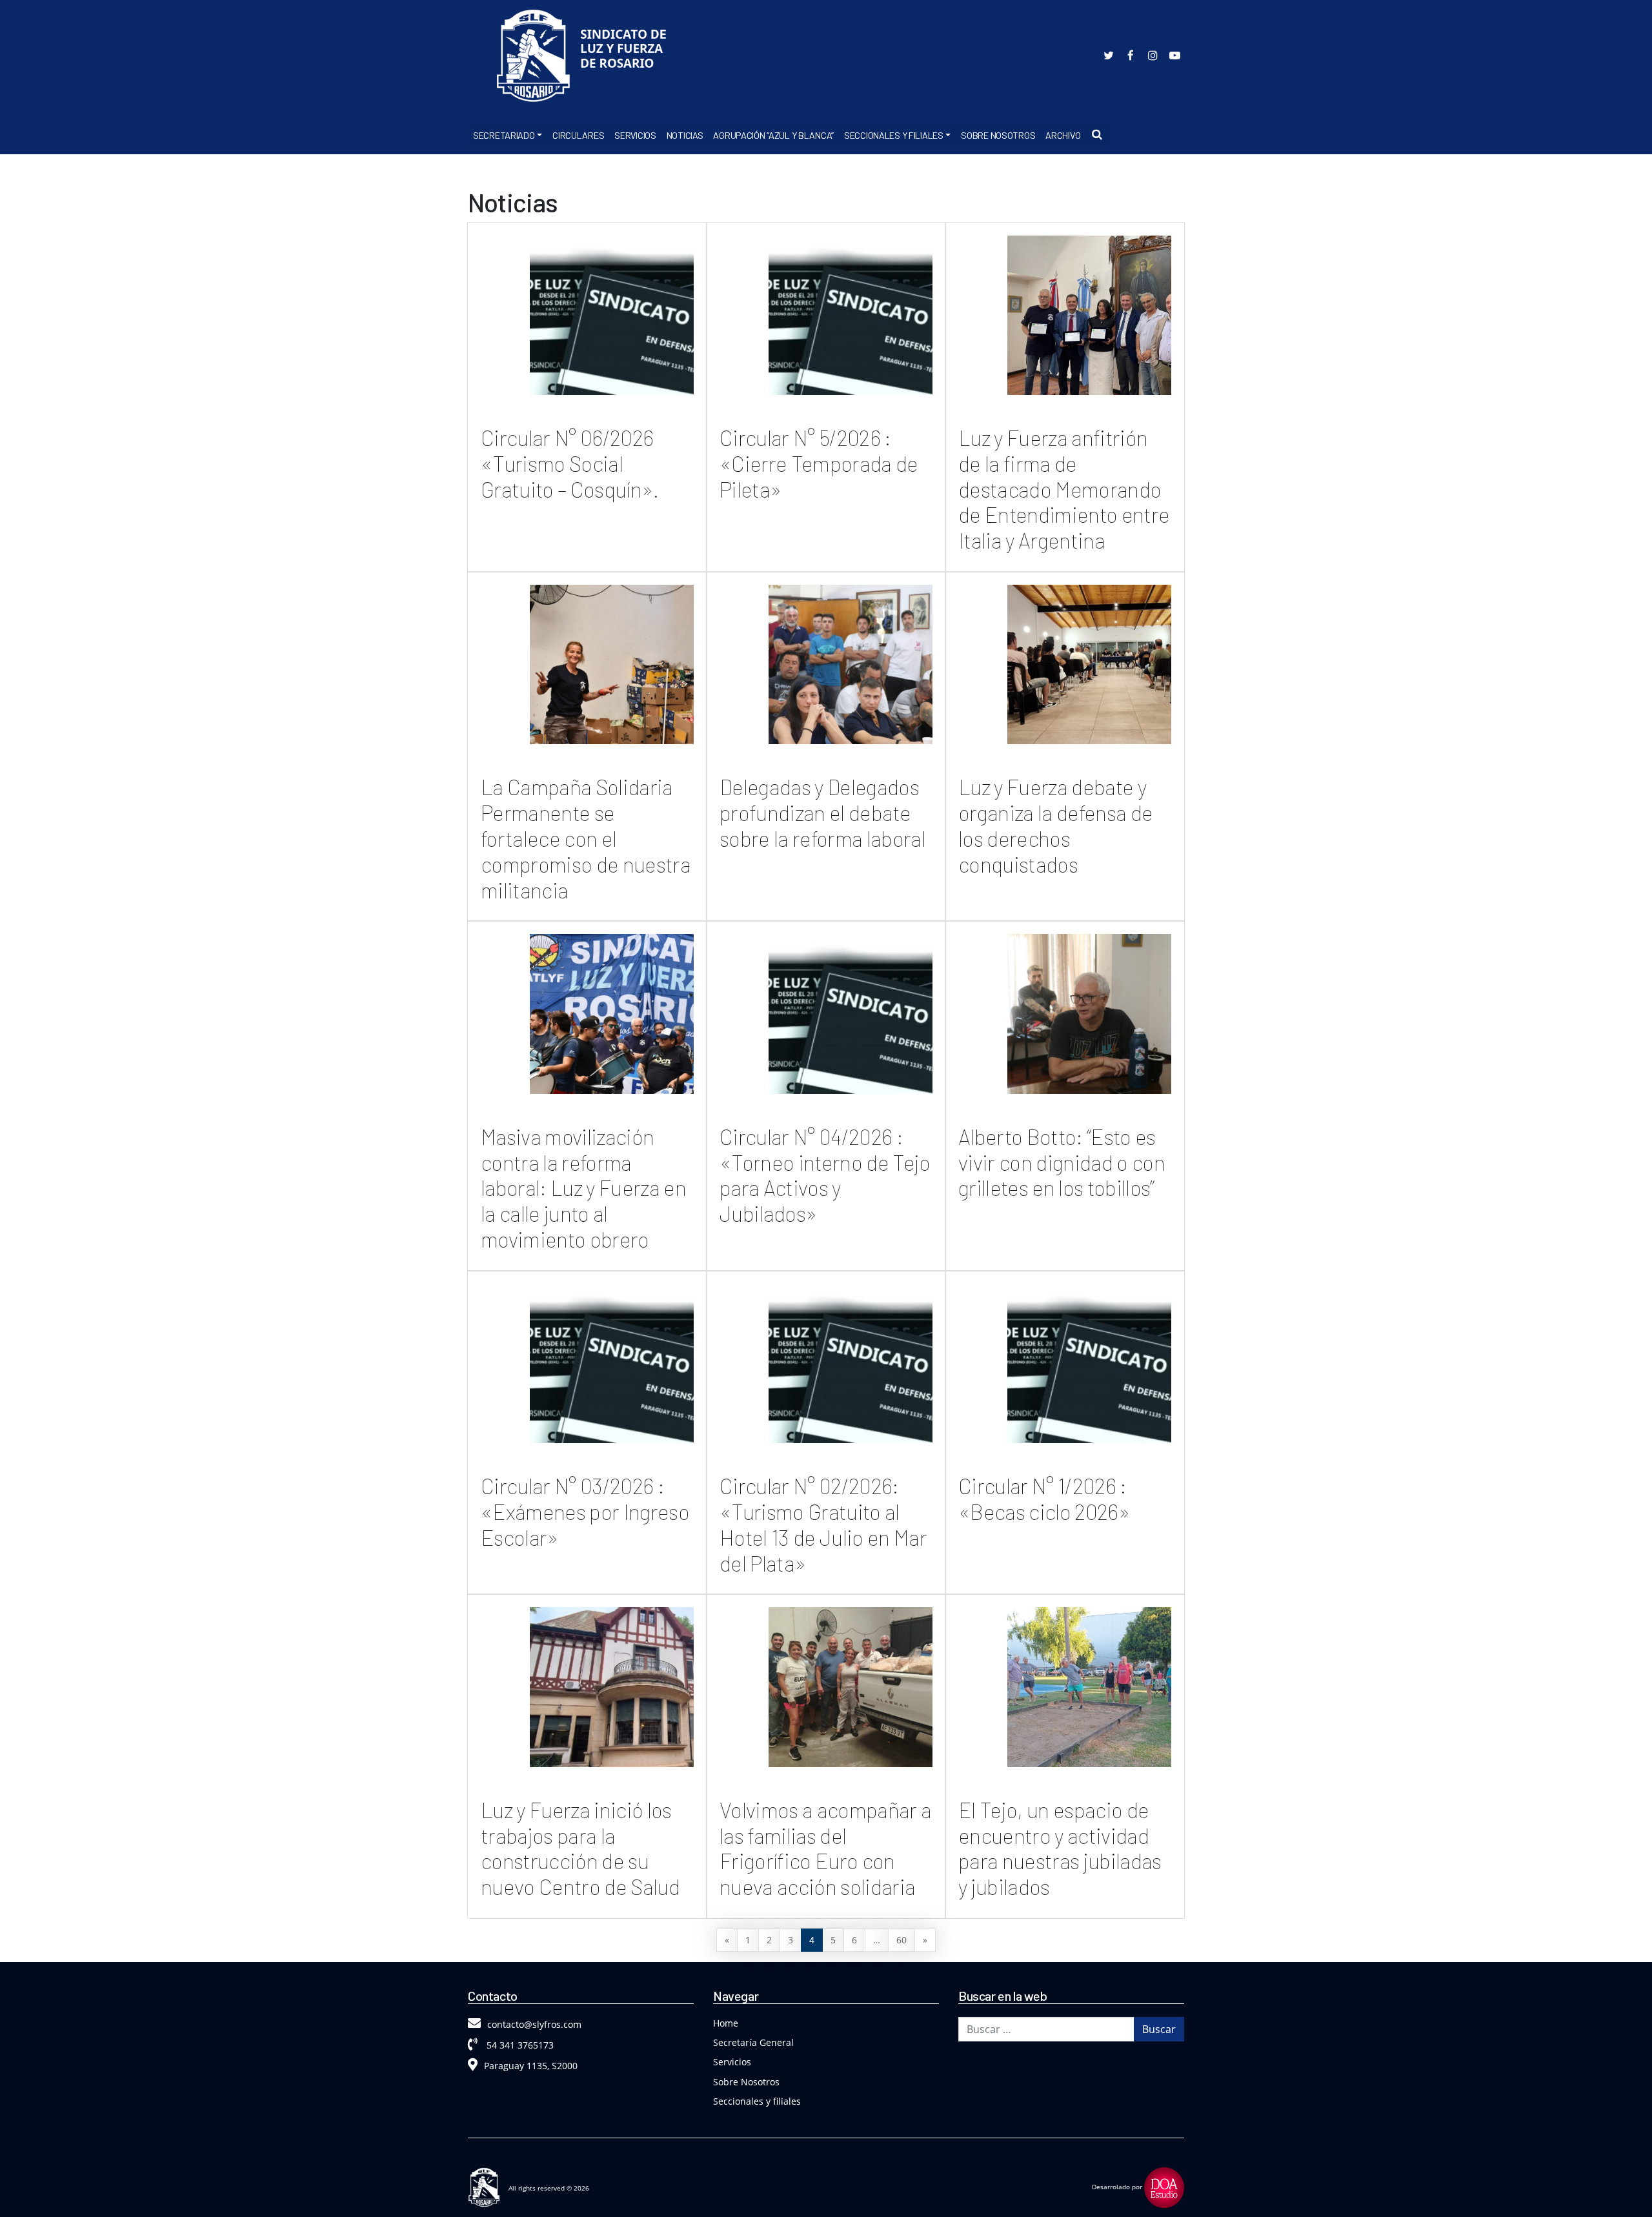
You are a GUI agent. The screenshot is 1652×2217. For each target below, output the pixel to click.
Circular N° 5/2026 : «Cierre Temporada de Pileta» (819, 463)
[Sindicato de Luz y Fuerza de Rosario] (587, 58)
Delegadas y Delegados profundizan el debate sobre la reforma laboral (822, 813)
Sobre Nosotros (998, 135)
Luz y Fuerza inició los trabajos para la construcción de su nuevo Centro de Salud (580, 1848)
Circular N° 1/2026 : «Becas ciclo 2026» (1044, 1499)
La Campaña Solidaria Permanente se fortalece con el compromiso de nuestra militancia (586, 838)
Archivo (1063, 135)
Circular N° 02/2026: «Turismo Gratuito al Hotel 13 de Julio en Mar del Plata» (823, 1524)
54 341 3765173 (519, 2045)
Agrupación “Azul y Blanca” (773, 135)
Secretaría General (753, 2042)
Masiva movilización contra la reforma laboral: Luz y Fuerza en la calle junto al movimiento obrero (583, 1188)
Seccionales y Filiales (894, 135)
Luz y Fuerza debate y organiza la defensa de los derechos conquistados (1055, 825)
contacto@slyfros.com (534, 2024)
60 (902, 1940)
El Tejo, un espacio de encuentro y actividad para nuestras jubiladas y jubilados (1060, 1848)
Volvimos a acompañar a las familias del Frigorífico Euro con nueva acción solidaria (825, 1848)
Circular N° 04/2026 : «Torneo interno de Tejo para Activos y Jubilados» (825, 1175)
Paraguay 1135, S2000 (531, 2066)
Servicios (635, 135)
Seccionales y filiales (757, 2101)
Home (726, 2023)
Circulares (578, 135)
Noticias (685, 135)
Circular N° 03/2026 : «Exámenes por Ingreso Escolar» (585, 1512)
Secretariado (504, 135)
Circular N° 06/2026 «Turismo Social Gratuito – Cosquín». (570, 463)
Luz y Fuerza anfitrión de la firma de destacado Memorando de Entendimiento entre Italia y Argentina (1064, 489)
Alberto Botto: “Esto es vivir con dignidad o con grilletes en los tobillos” (1062, 1162)
